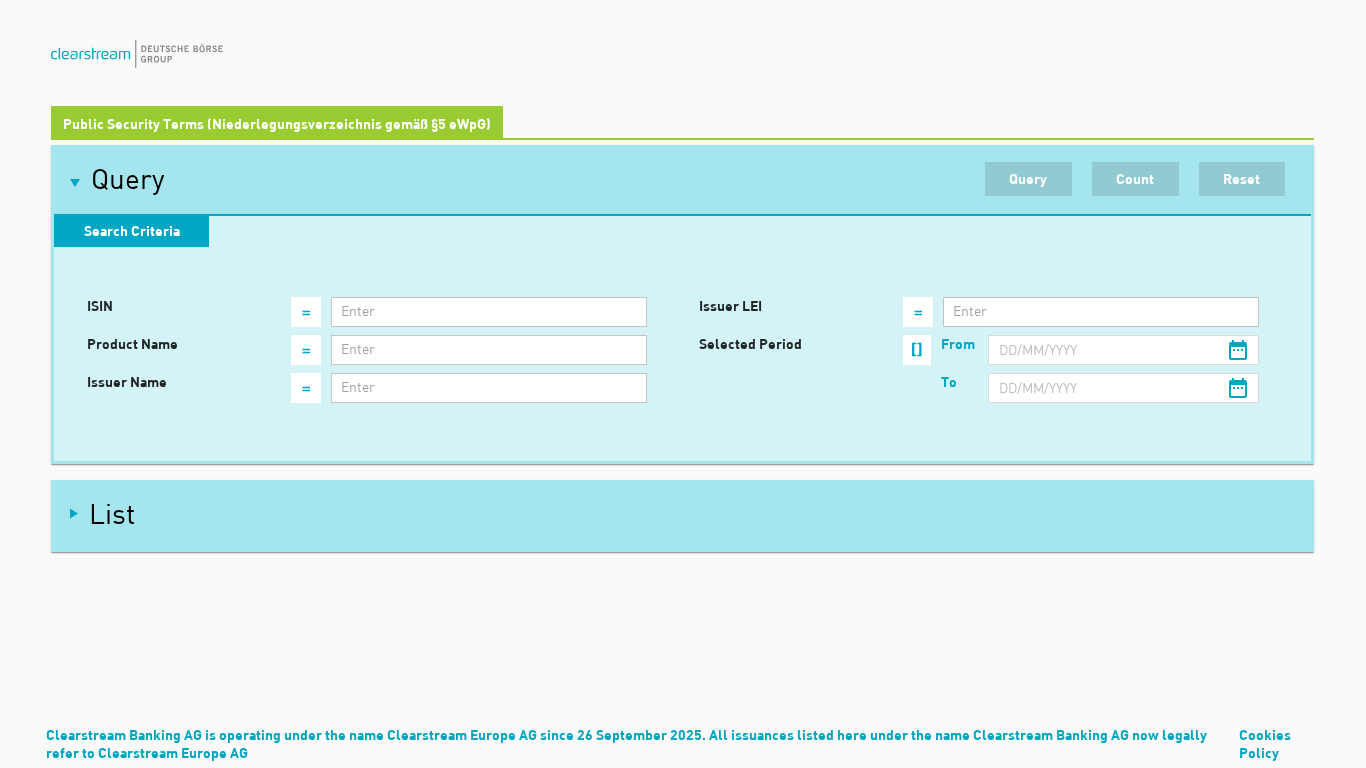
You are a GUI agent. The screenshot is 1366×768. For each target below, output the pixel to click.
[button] (682, 181)
